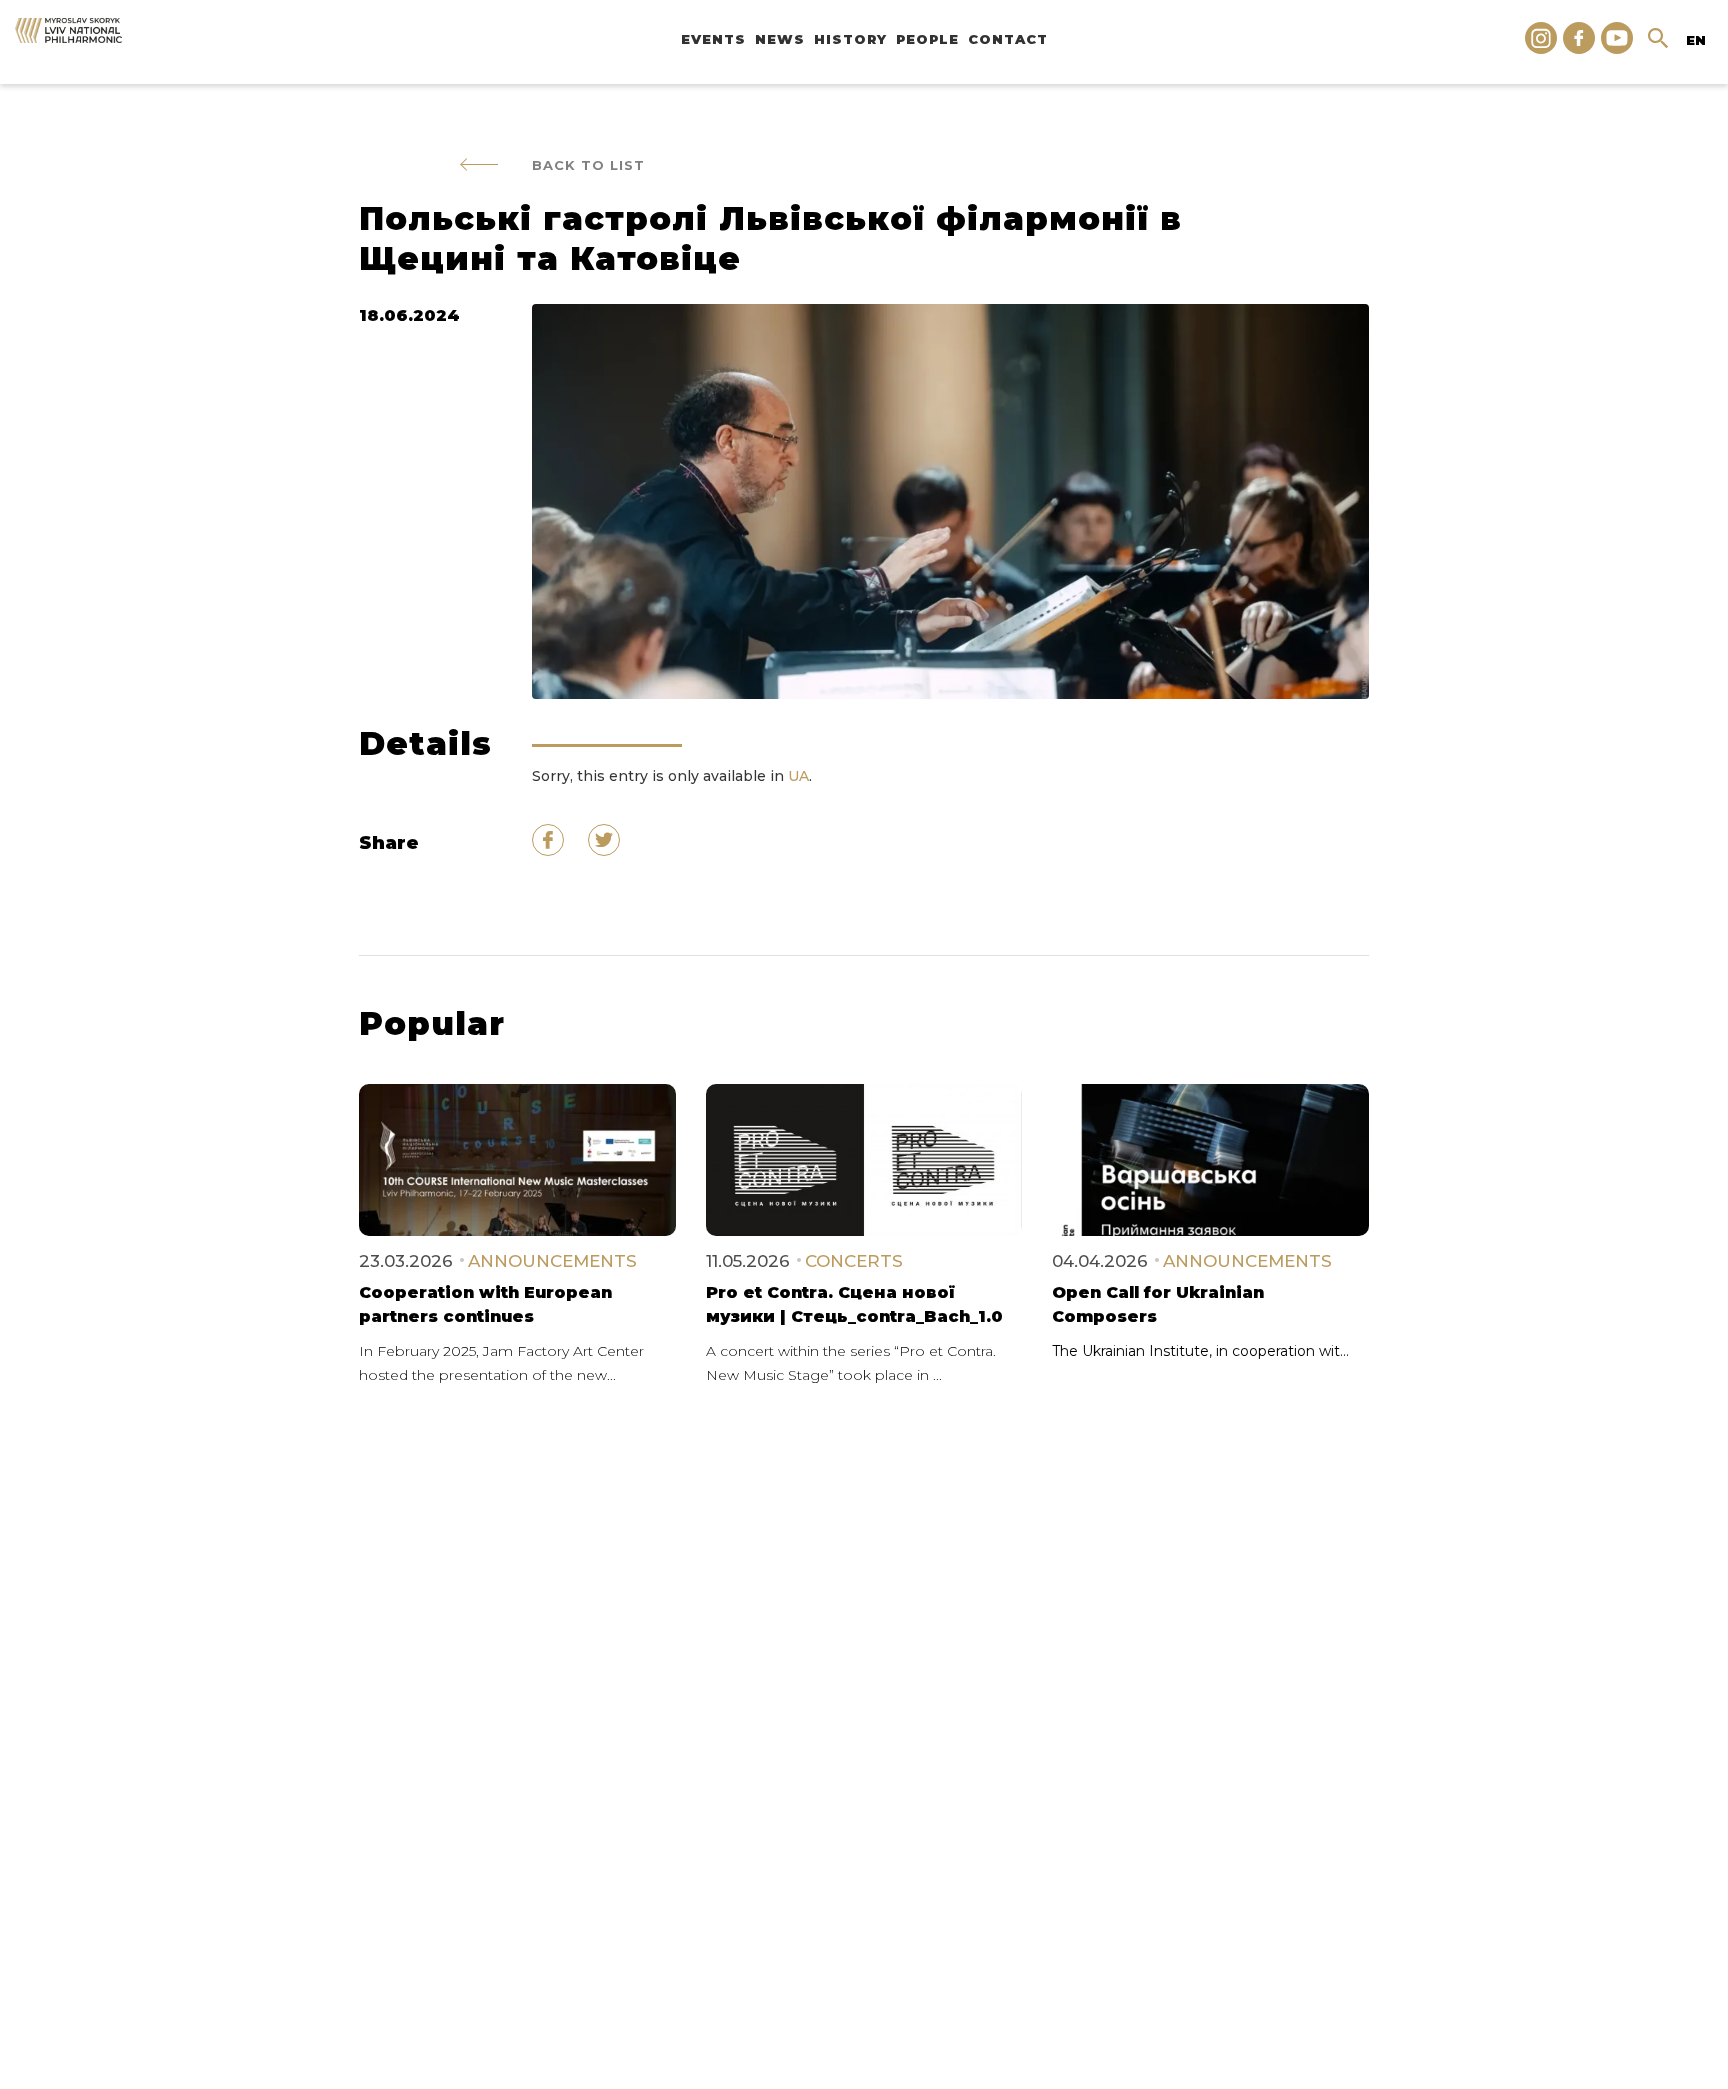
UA (798, 776)
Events (713, 39)
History (850, 39)
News (780, 39)
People (927, 39)
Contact (1008, 39)
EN (1696, 40)
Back (588, 165)
